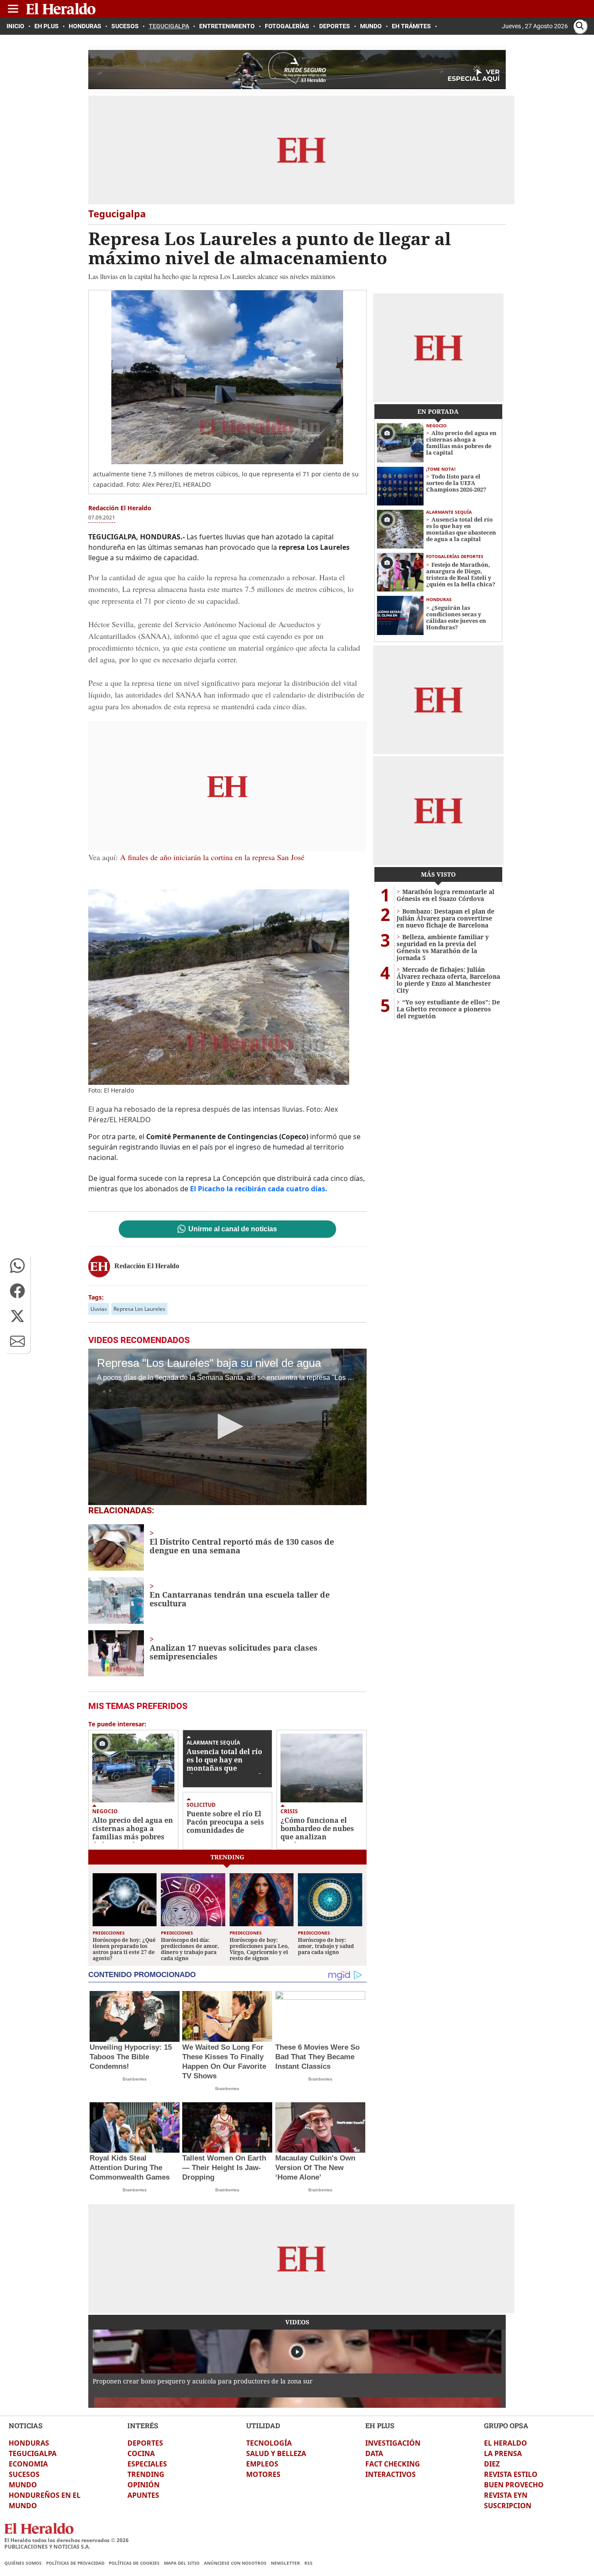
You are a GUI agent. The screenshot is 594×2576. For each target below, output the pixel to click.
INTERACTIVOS (390, 2474)
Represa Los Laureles (139, 1309)
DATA (374, 2453)
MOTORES (263, 2474)
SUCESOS (24, 2474)
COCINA (141, 2453)
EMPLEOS (262, 2464)
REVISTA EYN (506, 2495)
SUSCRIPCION (508, 2506)
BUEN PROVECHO (514, 2485)
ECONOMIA (28, 2464)
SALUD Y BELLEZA (276, 2453)
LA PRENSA (503, 2453)
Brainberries (135, 2079)
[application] (227, 1427)
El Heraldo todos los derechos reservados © (67, 2540)
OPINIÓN (143, 2485)
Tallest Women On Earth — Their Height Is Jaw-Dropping (224, 2168)
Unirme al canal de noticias (233, 1229)
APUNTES (143, 2495)
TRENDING (146, 2474)
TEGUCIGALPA (33, 2453)
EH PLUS (380, 2425)
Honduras (439, 599)
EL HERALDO (506, 2443)
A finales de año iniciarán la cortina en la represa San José (212, 857)
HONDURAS (29, 2443)
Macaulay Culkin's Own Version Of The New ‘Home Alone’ (315, 2168)
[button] (17, 1266)
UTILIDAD (263, 2425)
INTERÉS (143, 2425)
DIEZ (492, 2464)
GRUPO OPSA (506, 2425)
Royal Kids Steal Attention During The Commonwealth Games (130, 2168)
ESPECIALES (147, 2464)
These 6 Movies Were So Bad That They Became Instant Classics (317, 2057)
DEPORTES (145, 2443)
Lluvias (99, 1309)
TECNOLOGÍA (269, 2443)
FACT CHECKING (393, 2464)
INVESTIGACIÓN (393, 2443)
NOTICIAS (26, 2425)
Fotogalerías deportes (455, 556)
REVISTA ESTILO (511, 2474)
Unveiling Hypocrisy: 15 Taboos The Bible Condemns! (131, 2057)
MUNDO (23, 2485)
